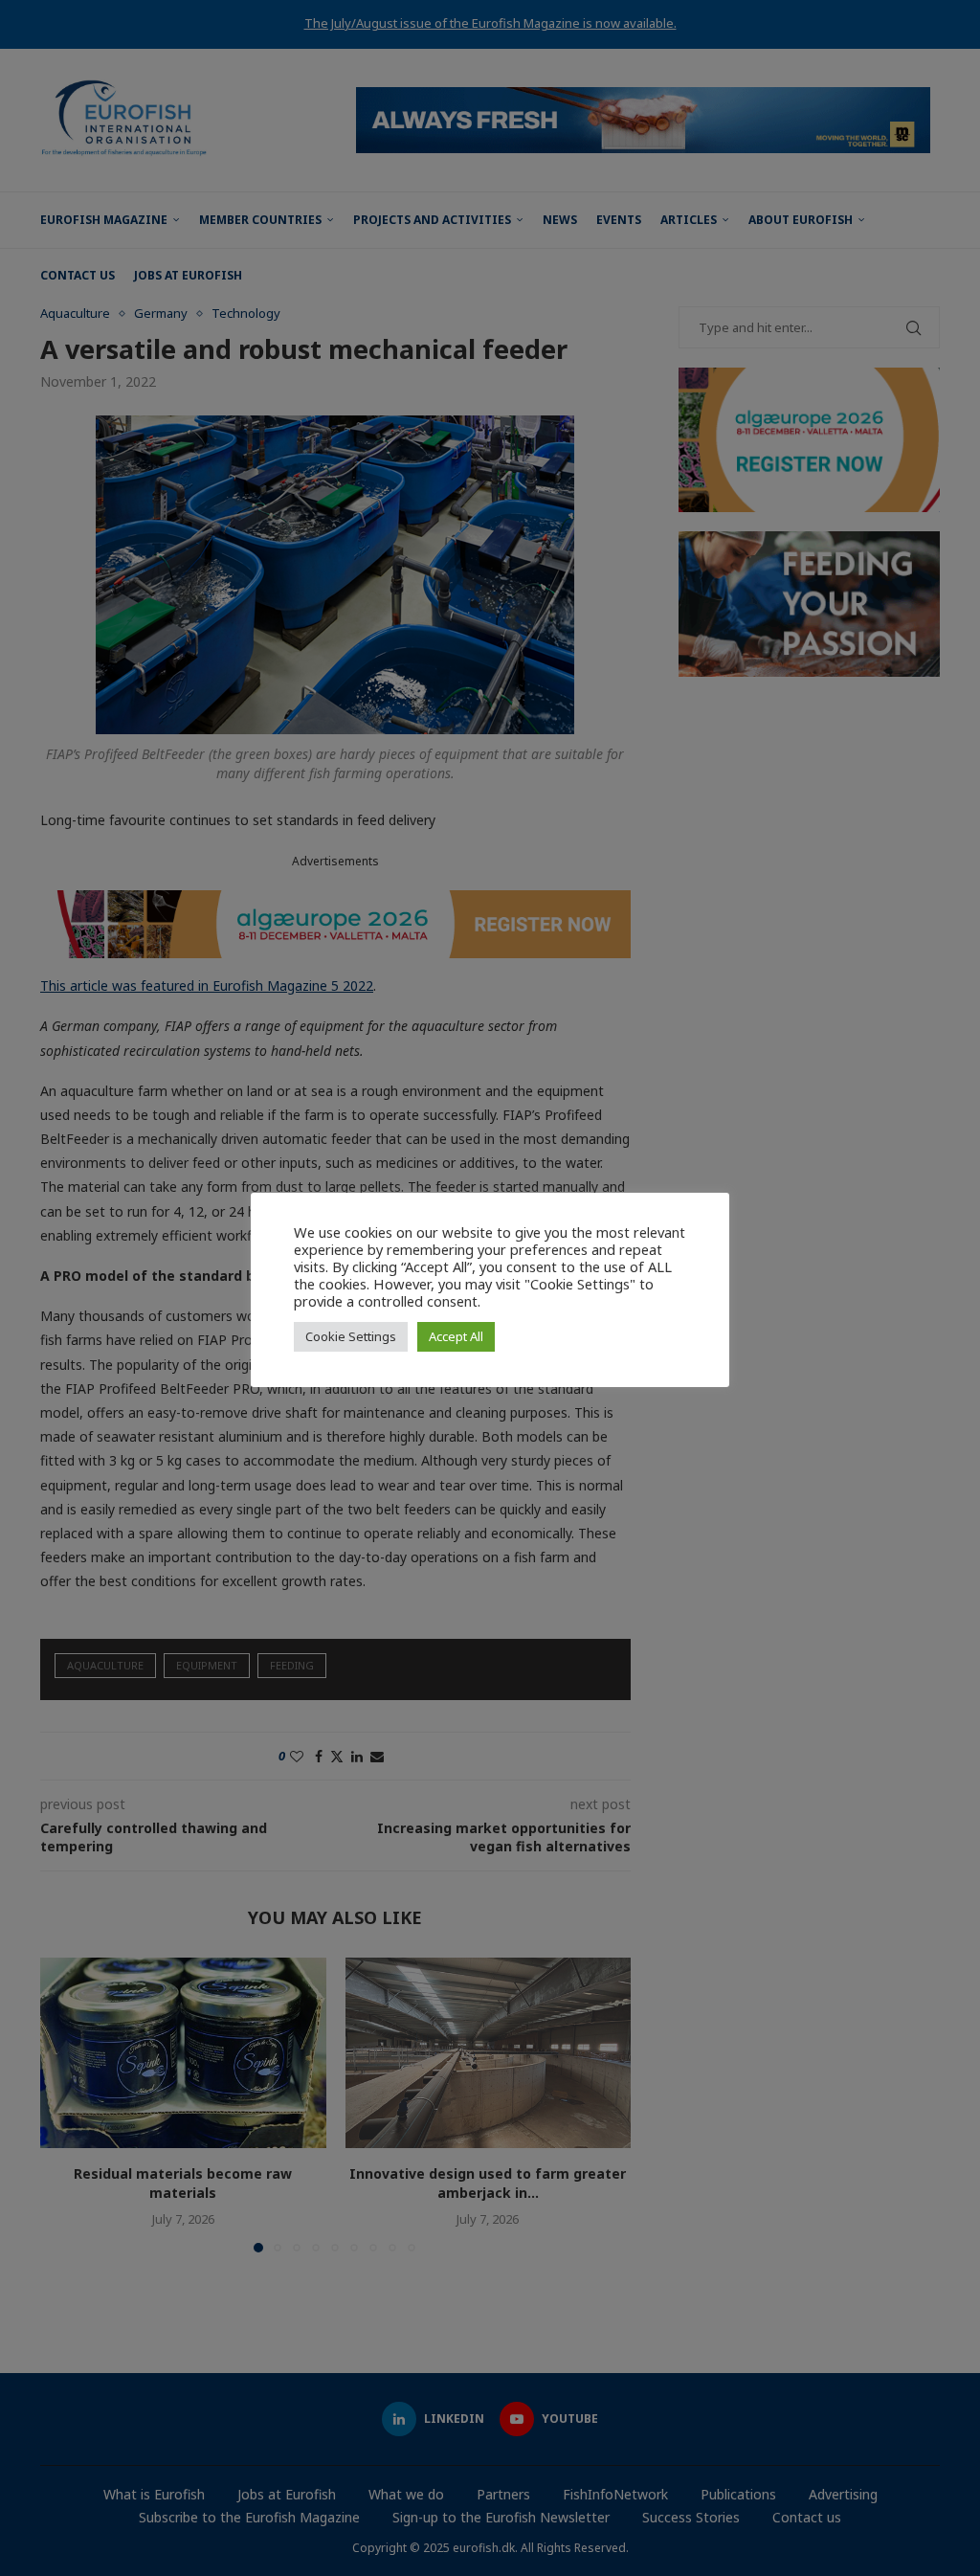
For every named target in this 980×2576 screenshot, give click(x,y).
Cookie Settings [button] (351, 1336)
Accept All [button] (456, 1336)
